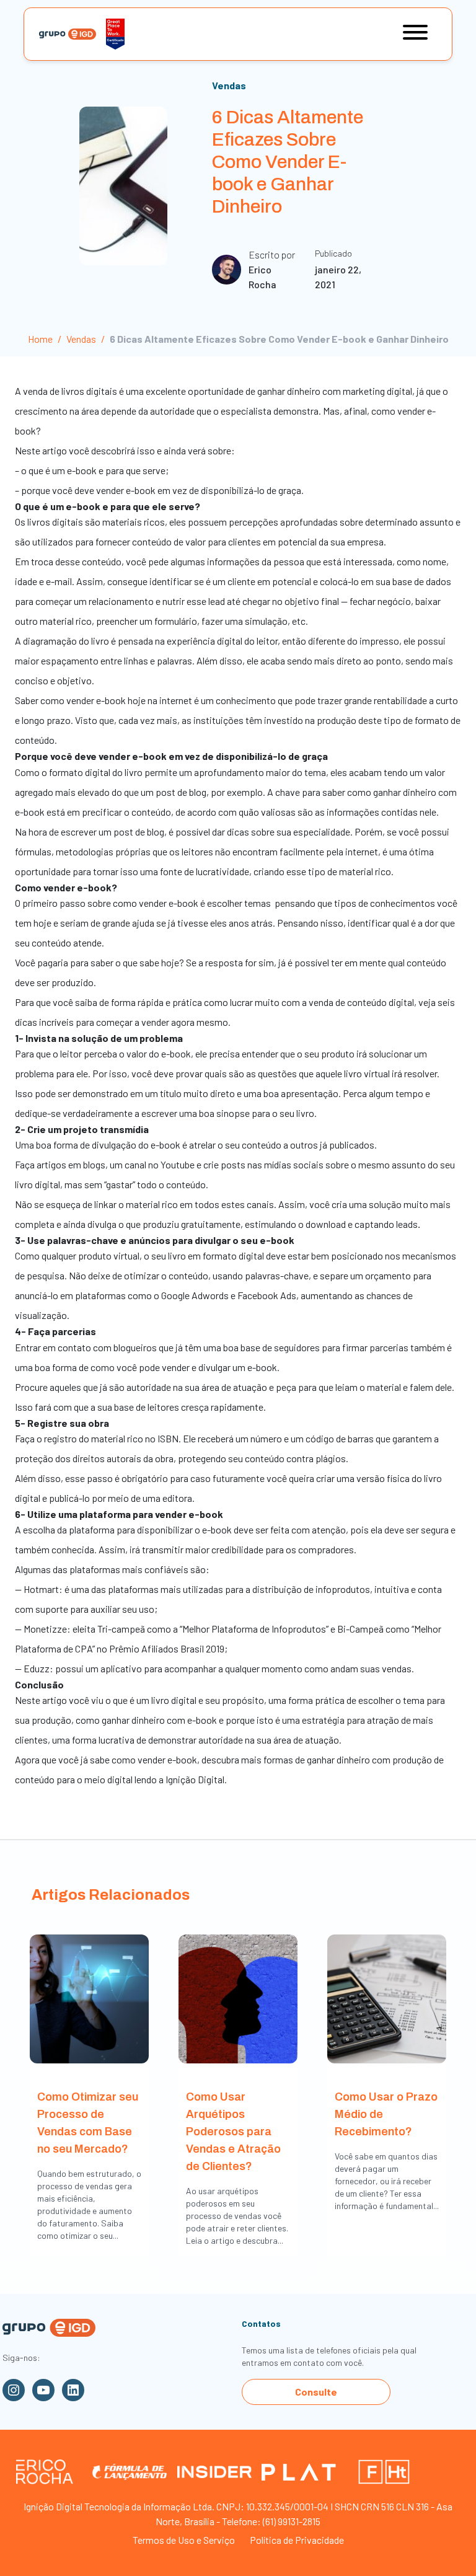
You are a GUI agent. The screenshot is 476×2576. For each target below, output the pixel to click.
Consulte (316, 2392)
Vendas (229, 85)
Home (40, 339)
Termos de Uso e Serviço (184, 2540)
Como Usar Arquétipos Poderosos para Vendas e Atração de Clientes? (233, 2132)
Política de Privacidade (297, 2540)
